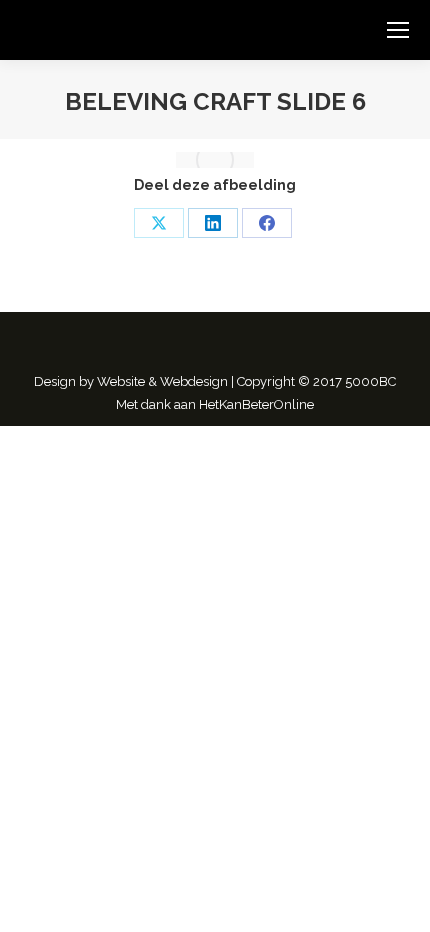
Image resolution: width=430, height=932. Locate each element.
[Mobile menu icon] (398, 30)
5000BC (370, 381)
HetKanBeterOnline (256, 404)
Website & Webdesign (162, 381)
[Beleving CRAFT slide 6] (215, 160)
